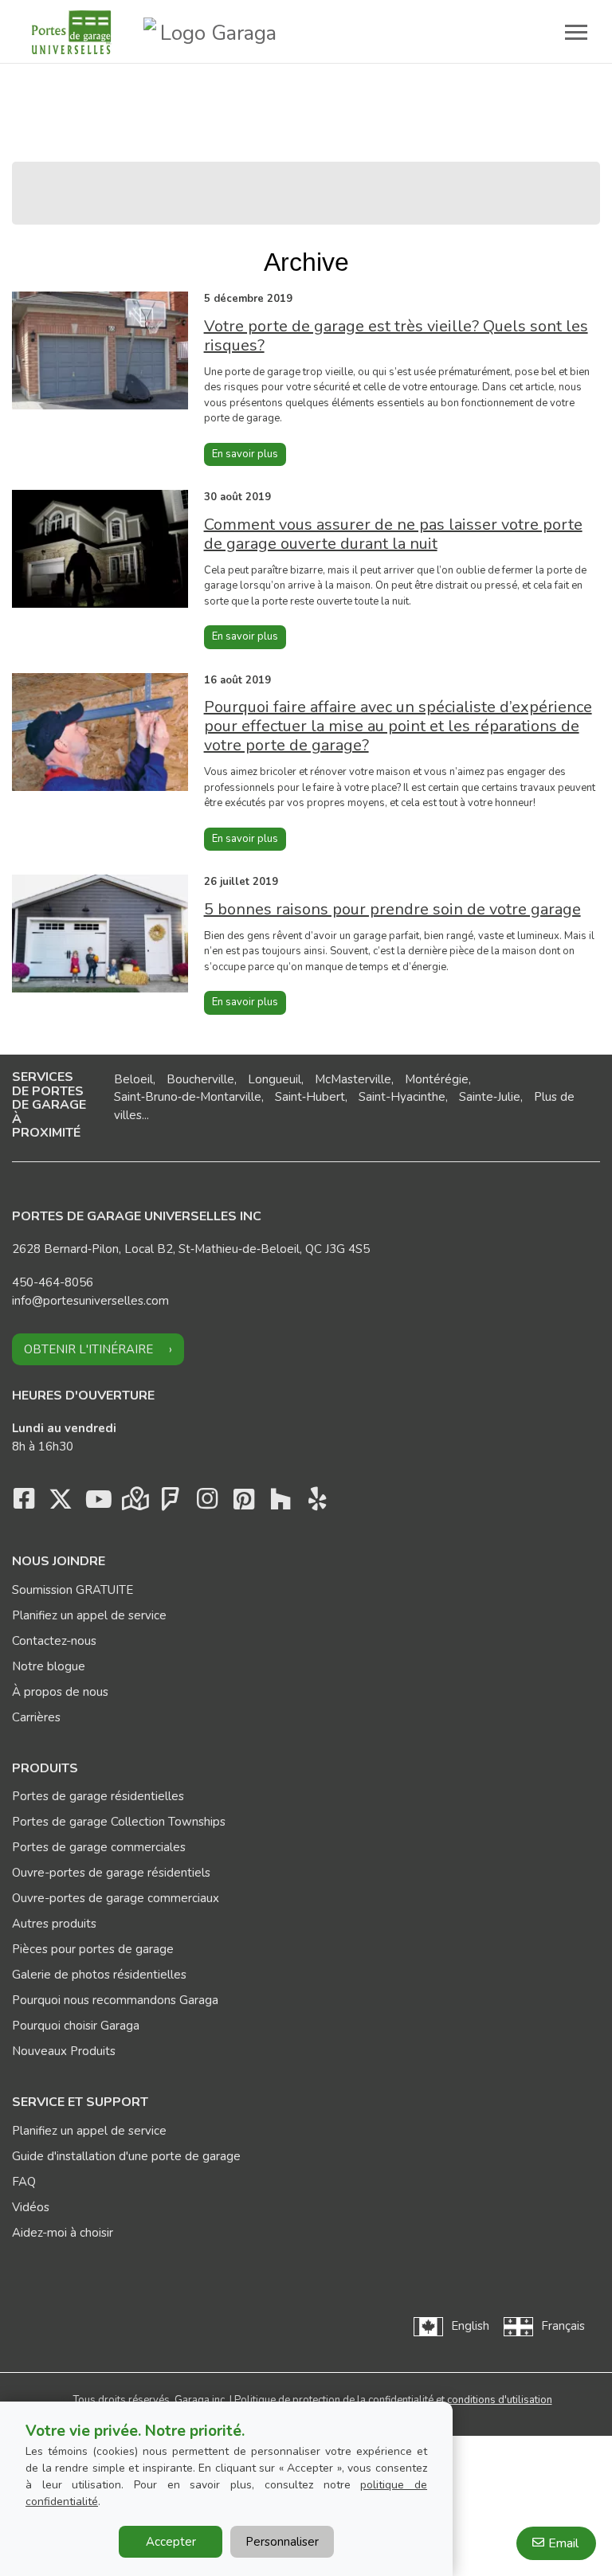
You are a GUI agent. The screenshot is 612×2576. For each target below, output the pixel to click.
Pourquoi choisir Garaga (76, 2026)
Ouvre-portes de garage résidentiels (111, 1873)
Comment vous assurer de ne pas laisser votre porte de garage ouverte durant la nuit (393, 534)
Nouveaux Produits (64, 2051)
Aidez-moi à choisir (63, 2233)
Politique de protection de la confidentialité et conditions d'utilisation (393, 2400)
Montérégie (437, 1079)
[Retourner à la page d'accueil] (72, 32)
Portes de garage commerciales (99, 1847)
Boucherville (200, 1079)
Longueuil (275, 1079)
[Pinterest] (244, 1503)
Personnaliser (282, 2542)
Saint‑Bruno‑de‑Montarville (188, 1097)
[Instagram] (207, 1503)
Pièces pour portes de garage (93, 1949)
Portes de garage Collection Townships (119, 1822)
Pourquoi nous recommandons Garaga (115, 2000)
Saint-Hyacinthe (402, 1097)
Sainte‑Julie (490, 1097)
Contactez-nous (54, 1641)
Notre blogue (49, 1666)
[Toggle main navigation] (576, 32)
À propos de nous (60, 1692)
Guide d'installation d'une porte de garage (126, 2156)
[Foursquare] (171, 1503)
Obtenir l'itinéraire (88, 1349)
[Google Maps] (134, 1503)
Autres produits (54, 1924)
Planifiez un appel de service (89, 1615)
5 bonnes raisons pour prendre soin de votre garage (392, 909)
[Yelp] (317, 1503)
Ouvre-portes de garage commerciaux (116, 1898)
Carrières (36, 1717)
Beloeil (133, 1079)
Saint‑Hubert (310, 1097)
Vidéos (31, 2207)
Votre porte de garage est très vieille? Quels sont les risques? (396, 336)
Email (563, 2543)
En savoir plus (245, 454)
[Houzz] (280, 1503)
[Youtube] (97, 1503)
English (470, 2326)
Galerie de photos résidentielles (99, 1975)
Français (563, 2326)
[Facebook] (24, 1503)
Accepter (171, 2542)
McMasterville (353, 1079)
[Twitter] (61, 1503)
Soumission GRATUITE (73, 1590)
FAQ (24, 2182)
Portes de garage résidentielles (98, 1796)
